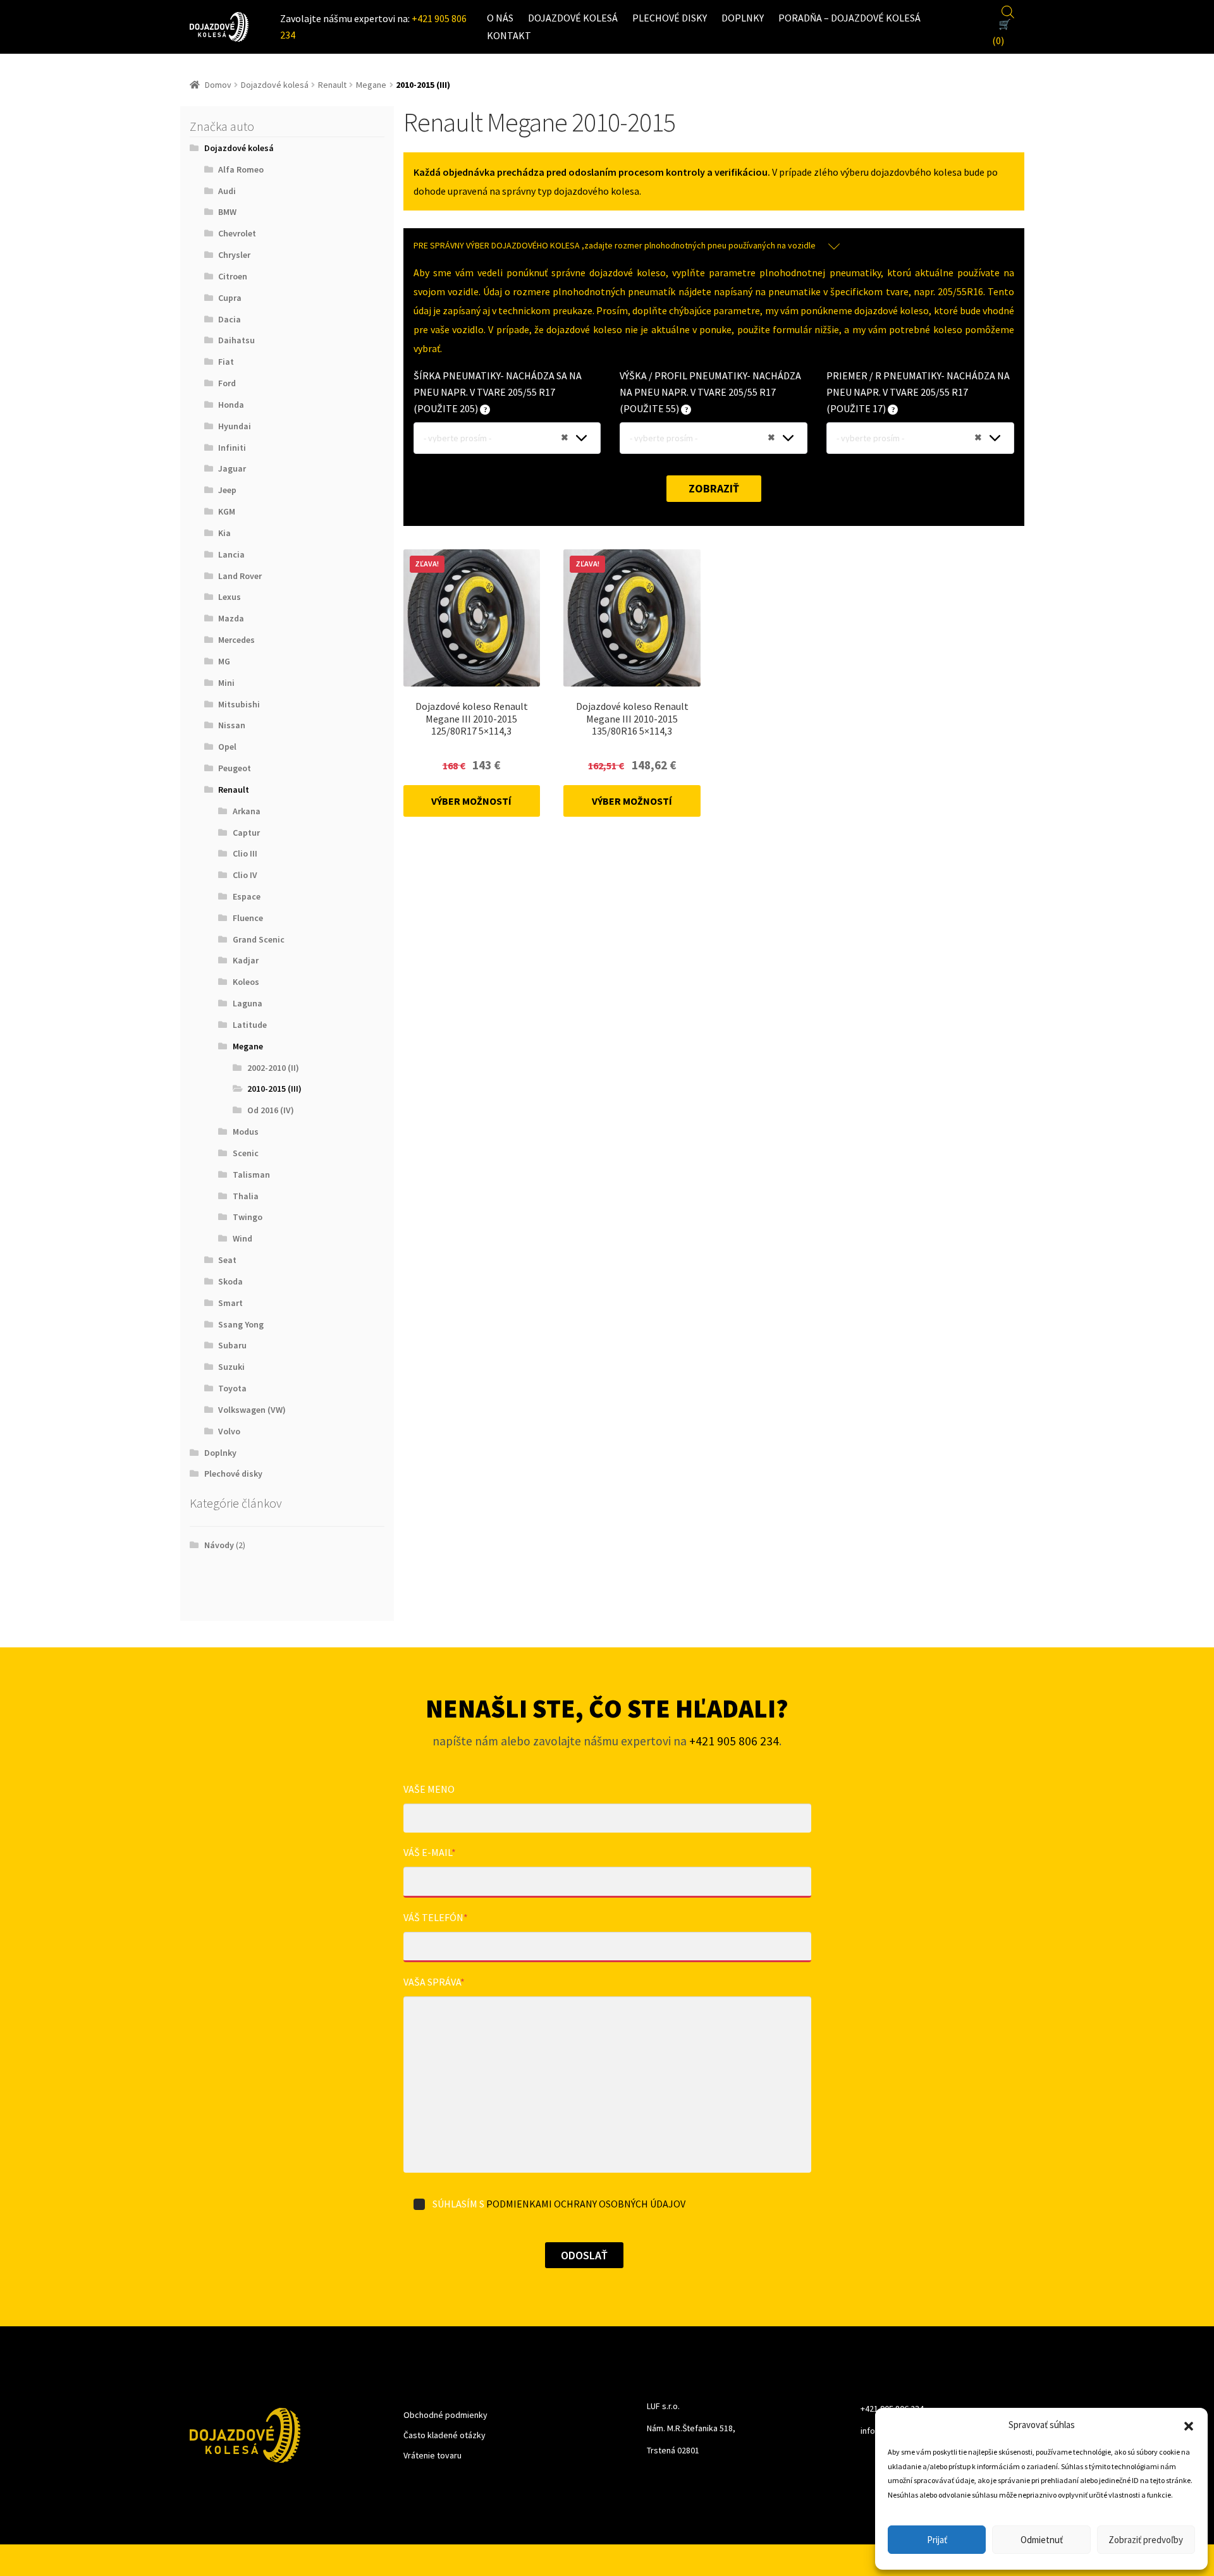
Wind (242, 1238)
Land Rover (240, 576)
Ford (227, 383)
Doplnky (743, 18)
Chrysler (234, 255)
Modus (246, 1132)
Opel (227, 747)
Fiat (226, 362)
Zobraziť (714, 488)
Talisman (251, 1175)
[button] (1189, 2425)
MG (224, 661)
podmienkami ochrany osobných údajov (586, 2204)
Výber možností (471, 801)
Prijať (937, 2540)
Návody (219, 1545)
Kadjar (246, 960)
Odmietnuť (1042, 2540)
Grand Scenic (259, 939)
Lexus (230, 597)
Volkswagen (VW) (252, 1410)
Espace (247, 896)
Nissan (232, 725)
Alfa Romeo (241, 169)
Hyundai (235, 426)
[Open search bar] (1008, 10)
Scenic (246, 1153)
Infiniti (232, 448)
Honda (231, 405)
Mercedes (236, 640)
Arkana (247, 811)
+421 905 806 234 (734, 1741)
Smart (230, 1303)
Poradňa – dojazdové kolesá (849, 18)
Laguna (248, 1003)
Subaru (232, 1345)
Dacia (230, 319)
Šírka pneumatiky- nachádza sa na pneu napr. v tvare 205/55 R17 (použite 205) (498, 392)
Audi (227, 191)
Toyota (232, 1388)
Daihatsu (236, 340)
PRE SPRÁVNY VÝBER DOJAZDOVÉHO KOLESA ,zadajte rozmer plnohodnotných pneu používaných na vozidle (615, 245)
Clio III (245, 853)
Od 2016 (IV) (271, 1110)
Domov (218, 85)
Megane (371, 85)
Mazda (231, 618)
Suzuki (231, 1367)
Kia (224, 533)
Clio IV (245, 875)
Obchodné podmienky (445, 2415)
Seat (227, 1260)
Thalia (246, 1196)
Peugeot (235, 768)
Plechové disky (670, 18)
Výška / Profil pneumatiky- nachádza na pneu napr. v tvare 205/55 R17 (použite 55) (710, 392)
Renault (332, 85)
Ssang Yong (241, 1324)
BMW (227, 212)
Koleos (246, 982)
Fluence (248, 918)
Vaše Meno (429, 1789)
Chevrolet (237, 233)
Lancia (231, 554)
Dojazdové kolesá (573, 18)
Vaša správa (434, 1982)
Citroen (233, 276)
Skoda (230, 1281)
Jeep (227, 490)
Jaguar (232, 468)
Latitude (250, 1025)
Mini (226, 683)
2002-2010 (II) (273, 1068)
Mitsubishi (239, 704)
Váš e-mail (430, 1852)
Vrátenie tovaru (432, 2455)
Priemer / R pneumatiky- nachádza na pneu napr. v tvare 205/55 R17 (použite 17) (918, 392)
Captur (246, 833)
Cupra (230, 298)
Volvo (229, 1431)
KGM (227, 511)
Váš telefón (436, 1917)
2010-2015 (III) (274, 1089)
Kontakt (509, 35)
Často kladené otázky (445, 2435)
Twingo (248, 1217)
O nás (500, 18)
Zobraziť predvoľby (1146, 2540)
